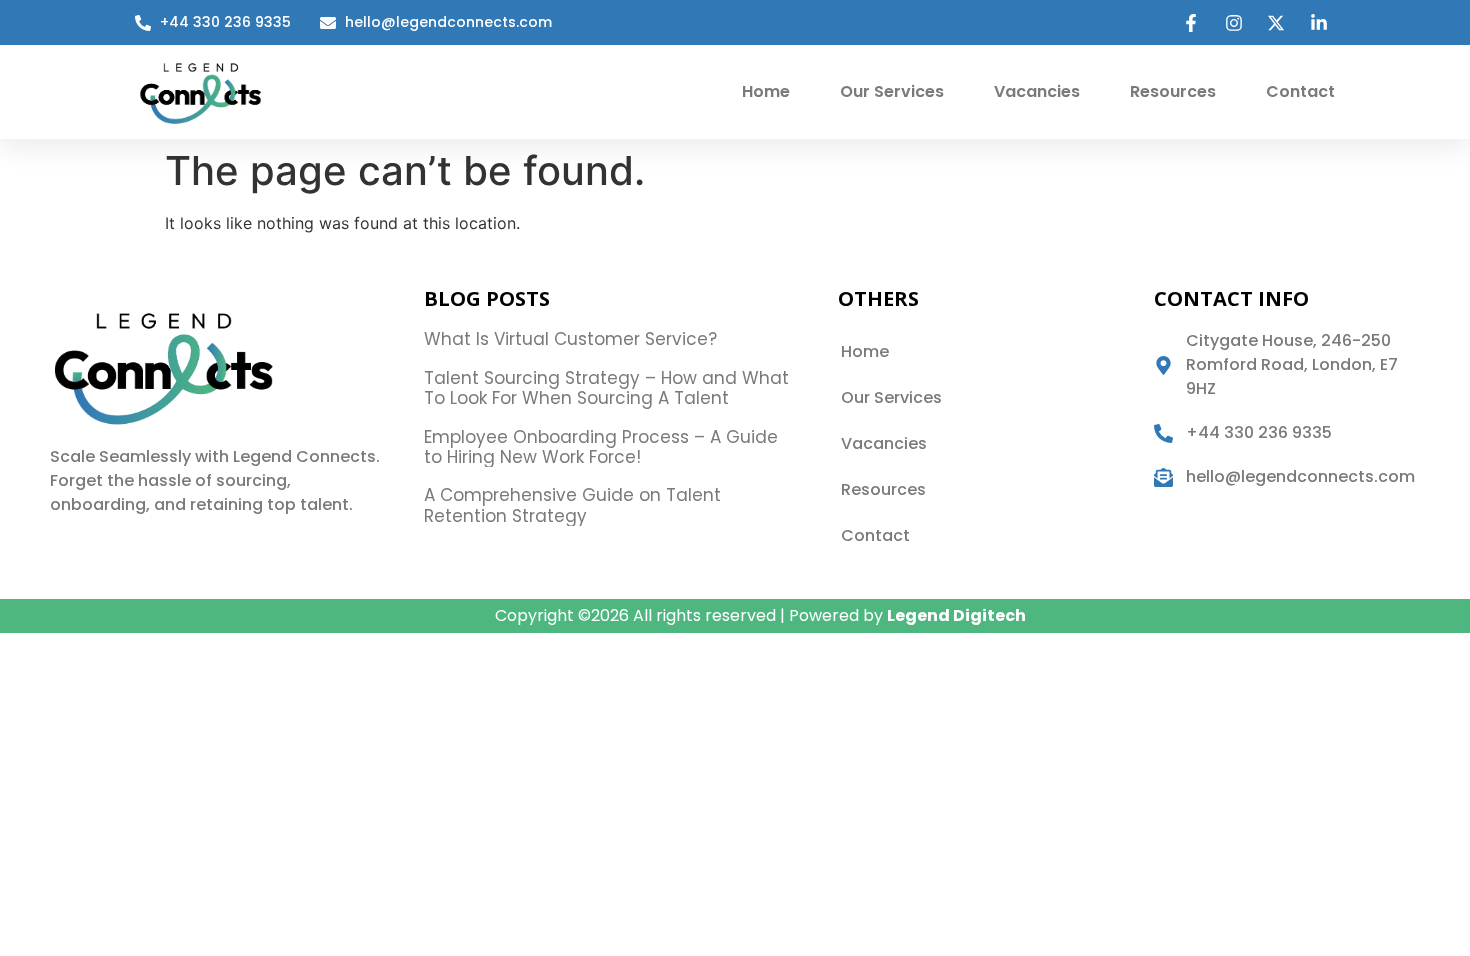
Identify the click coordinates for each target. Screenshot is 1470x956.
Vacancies (1037, 91)
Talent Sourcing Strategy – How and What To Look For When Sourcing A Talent (606, 388)
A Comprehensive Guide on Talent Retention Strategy (572, 505)
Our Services (892, 91)
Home (766, 91)
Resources (1173, 91)
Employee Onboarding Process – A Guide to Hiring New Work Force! (601, 447)
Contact (1300, 91)
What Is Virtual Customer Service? (570, 339)
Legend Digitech (956, 615)
